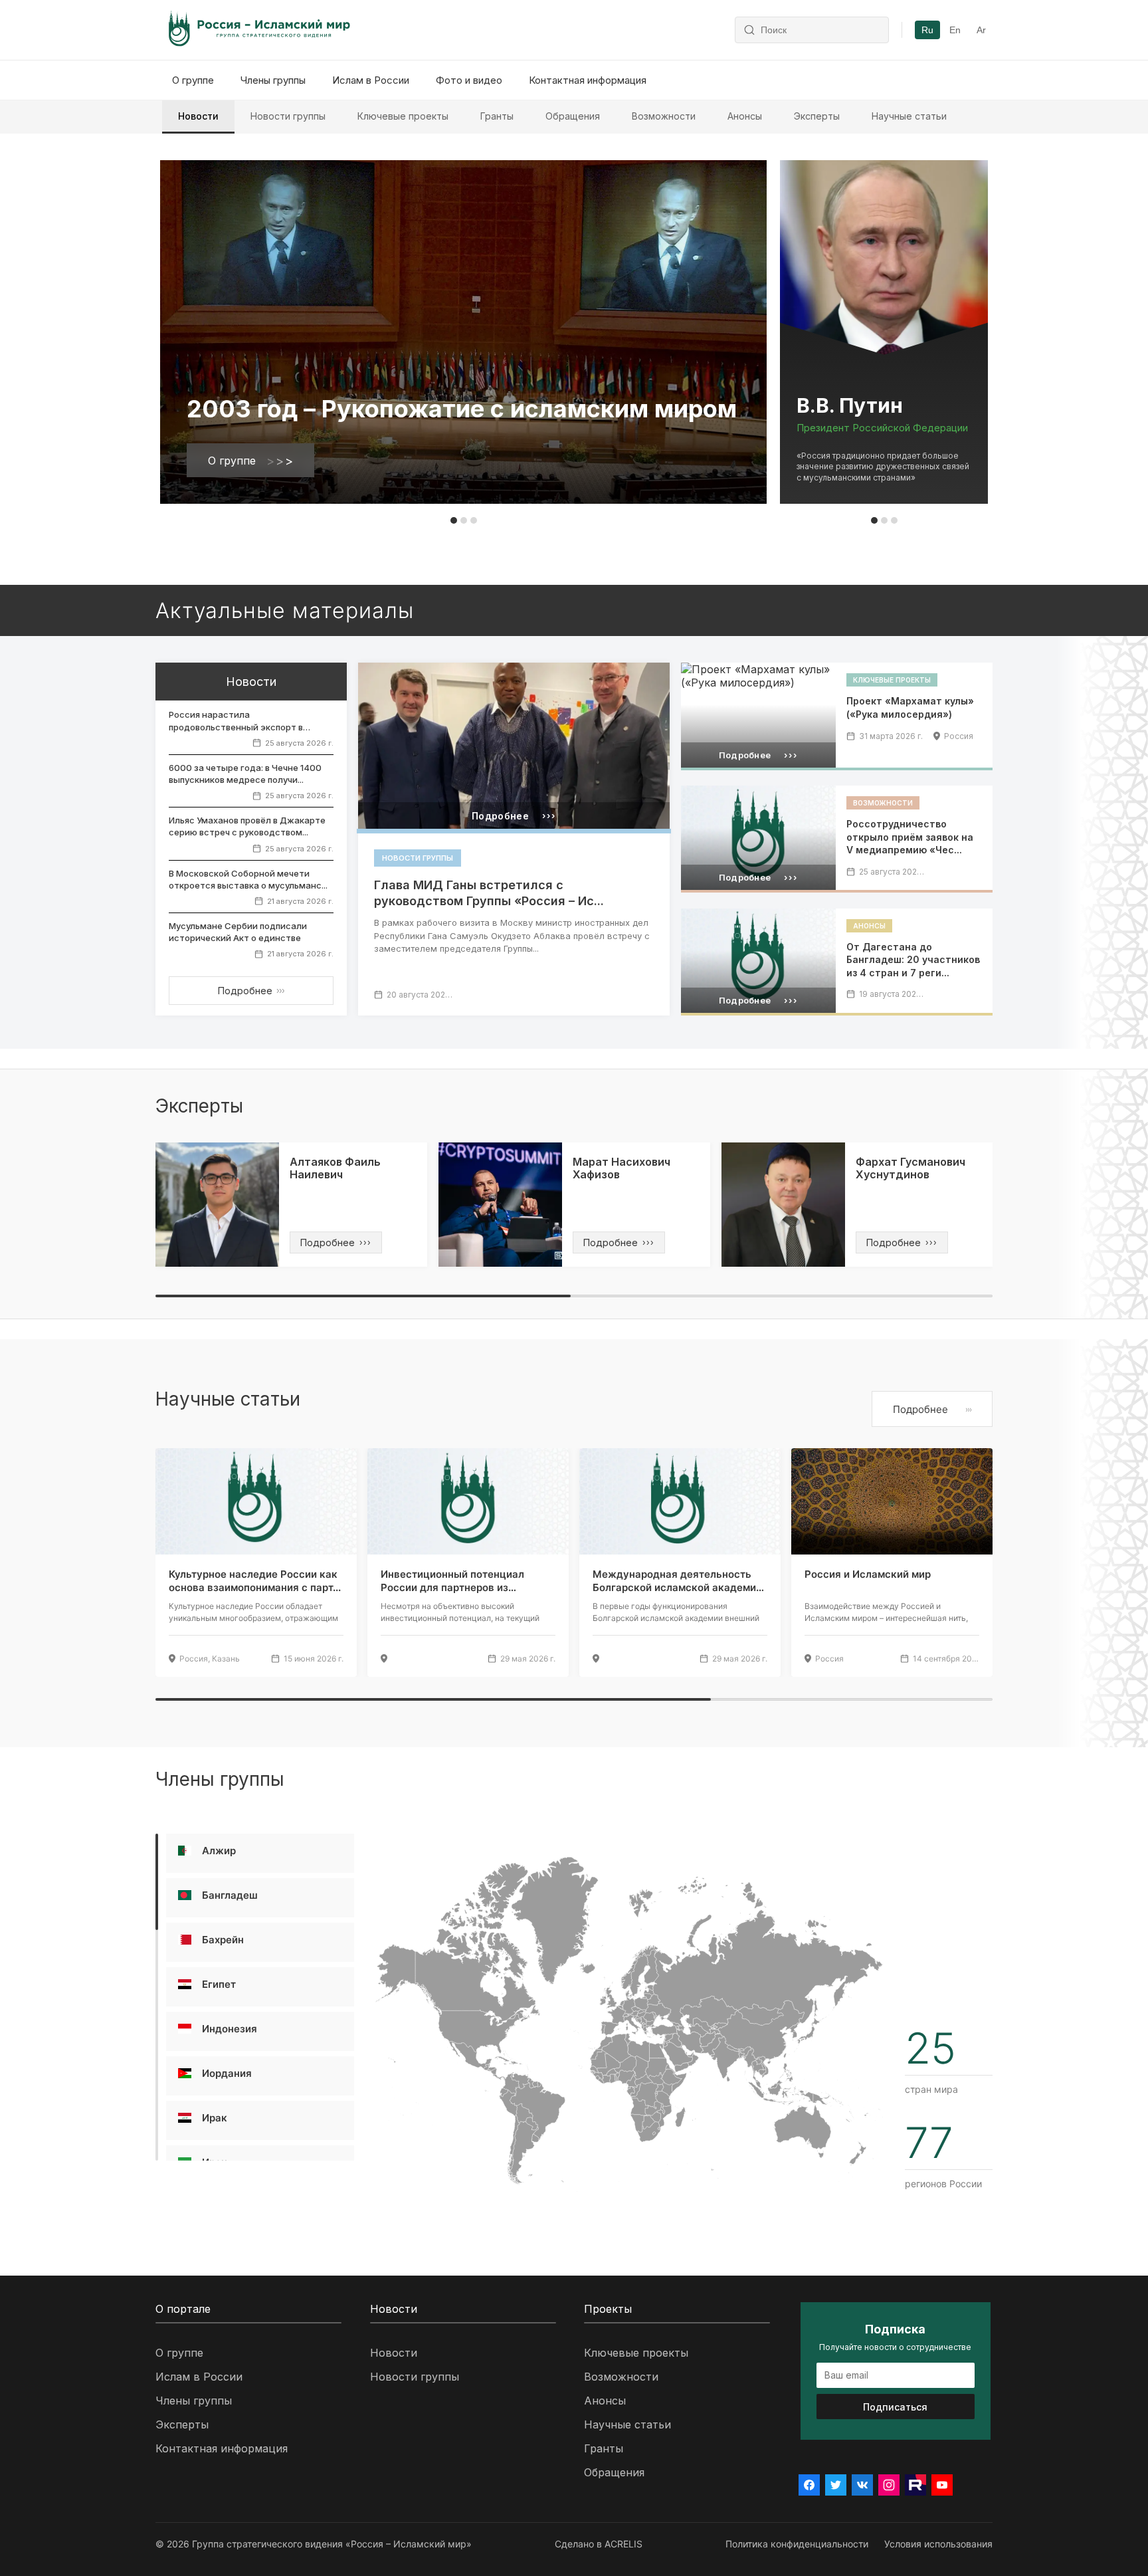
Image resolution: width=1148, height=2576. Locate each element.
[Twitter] (836, 2485)
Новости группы (288, 116)
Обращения (573, 116)
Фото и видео (469, 80)
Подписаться (895, 2407)
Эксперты (817, 116)
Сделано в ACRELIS (599, 2544)
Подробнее (251, 991)
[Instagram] (889, 2485)
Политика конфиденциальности (797, 2544)
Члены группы (273, 80)
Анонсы (745, 116)
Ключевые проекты (403, 116)
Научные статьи (909, 116)
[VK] (862, 2485)
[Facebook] (809, 2485)
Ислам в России (371, 80)
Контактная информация (588, 80)
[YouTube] (942, 2485)
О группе (193, 80)
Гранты (497, 116)
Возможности (664, 116)
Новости (198, 116)
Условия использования (938, 2544)
